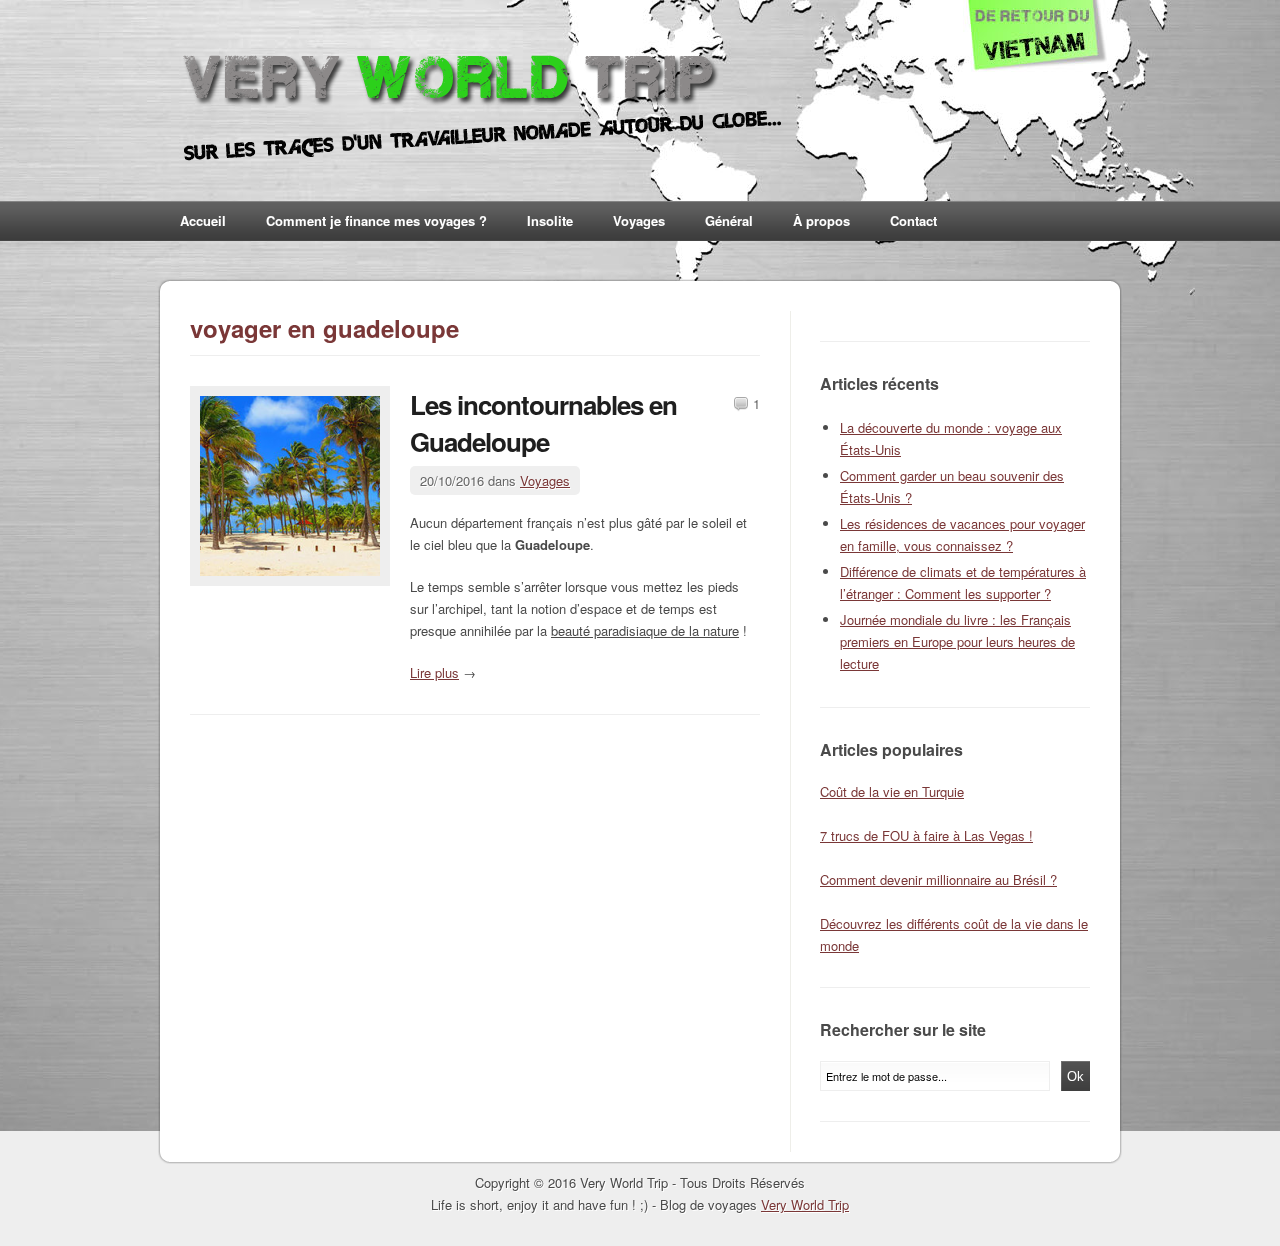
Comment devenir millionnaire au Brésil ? (938, 879)
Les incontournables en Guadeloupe (543, 423)
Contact (913, 220)
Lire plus (434, 672)
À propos (821, 220)
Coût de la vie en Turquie (892, 791)
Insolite (550, 220)
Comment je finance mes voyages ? (376, 220)
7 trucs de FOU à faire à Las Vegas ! (926, 835)
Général (729, 220)
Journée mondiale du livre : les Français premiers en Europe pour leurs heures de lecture (957, 641)
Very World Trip (805, 1204)
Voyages (639, 220)
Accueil (203, 220)
